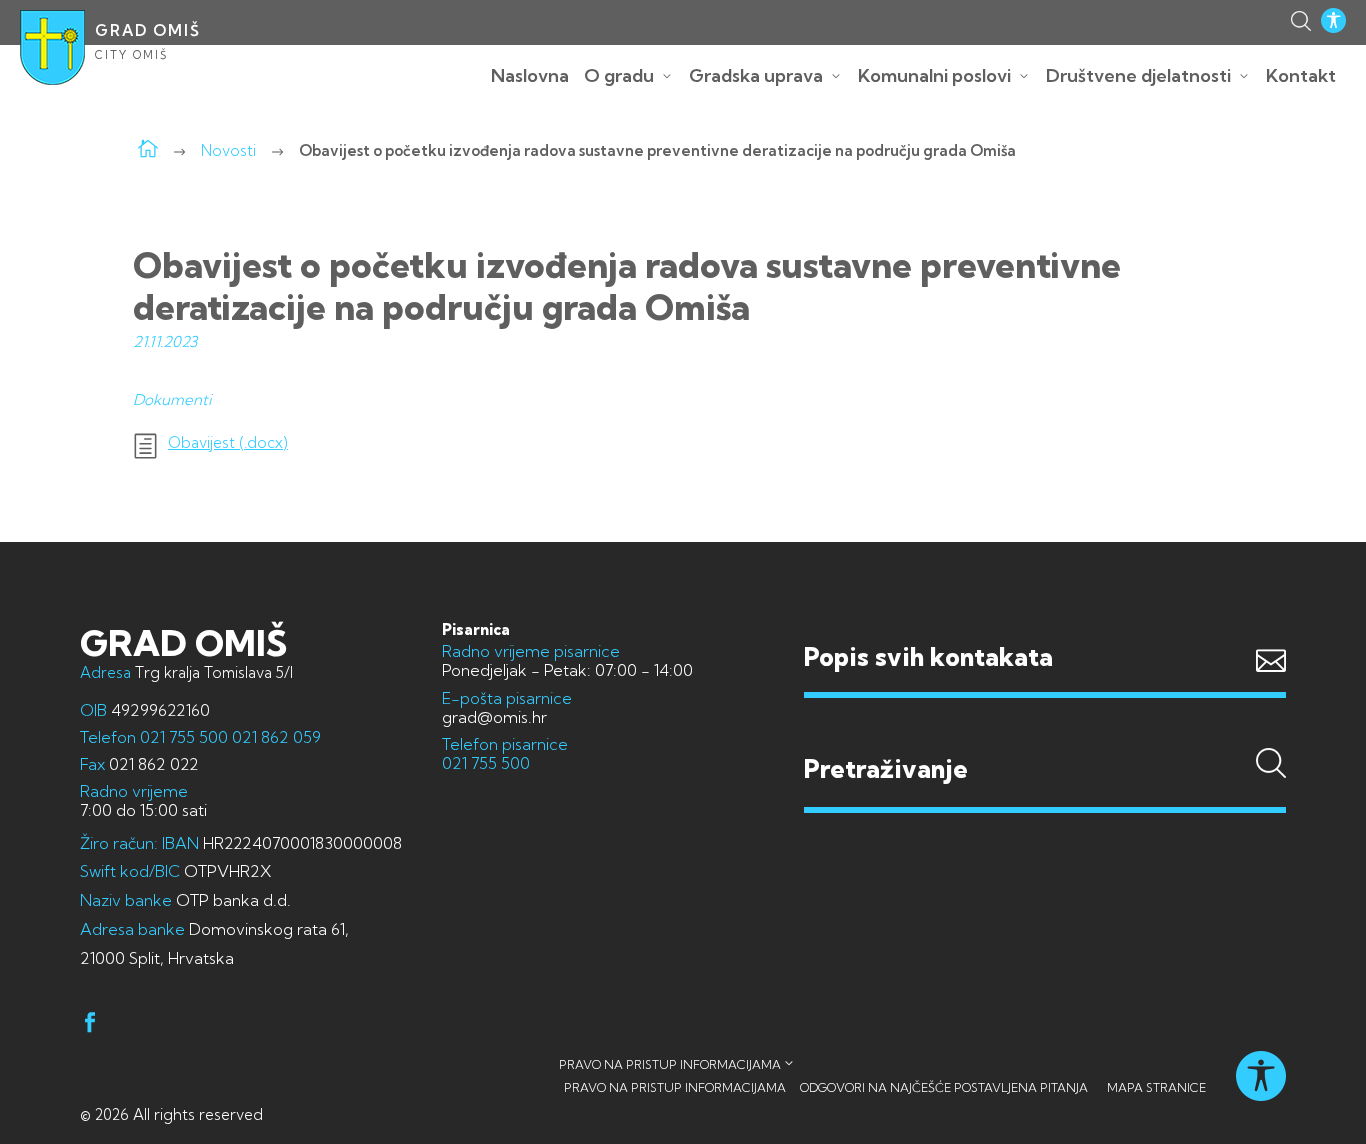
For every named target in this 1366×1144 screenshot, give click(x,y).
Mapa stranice (1156, 1087)
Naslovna (530, 75)
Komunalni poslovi (934, 75)
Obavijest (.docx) (228, 443)
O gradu (619, 75)
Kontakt (1301, 75)
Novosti (228, 150)
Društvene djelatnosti (1138, 75)
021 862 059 (274, 737)
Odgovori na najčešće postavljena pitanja (944, 1087)
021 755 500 (184, 737)
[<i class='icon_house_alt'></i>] (148, 150)
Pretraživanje (1045, 731)
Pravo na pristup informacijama (670, 1064)
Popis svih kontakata (928, 656)
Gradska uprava (756, 75)
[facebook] (90, 1025)
